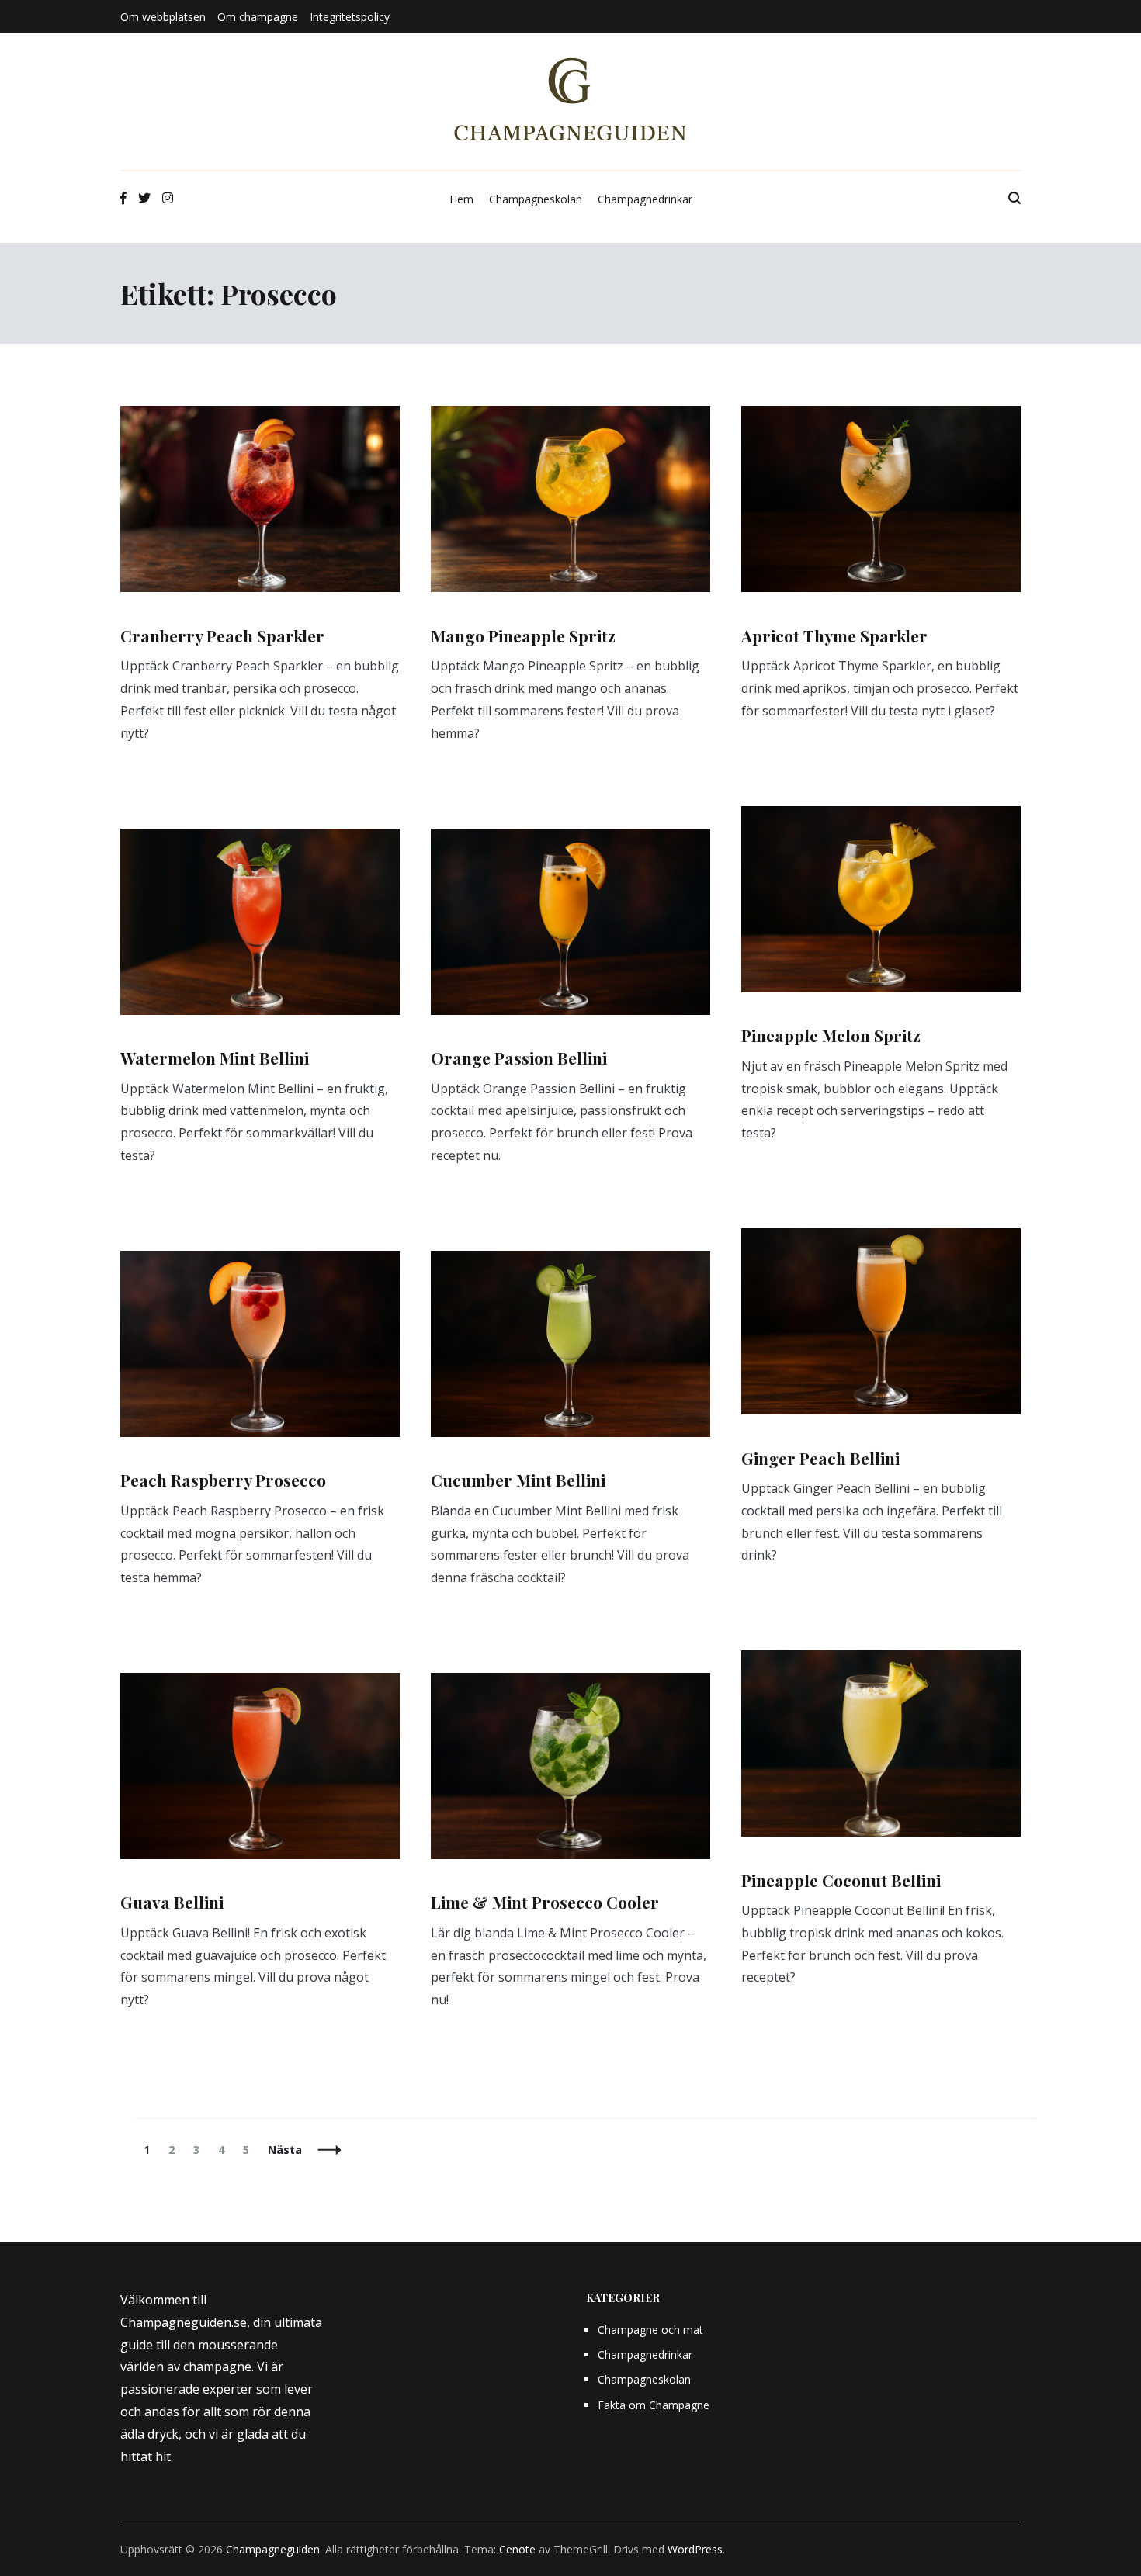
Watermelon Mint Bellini (215, 1058)
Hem (461, 199)
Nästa (285, 2150)
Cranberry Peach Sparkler (222, 635)
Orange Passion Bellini (519, 1058)
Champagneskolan (536, 199)
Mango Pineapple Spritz (523, 635)
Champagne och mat (650, 2330)
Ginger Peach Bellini (820, 1458)
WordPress (695, 2549)
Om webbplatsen (163, 17)
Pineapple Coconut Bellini (841, 1880)
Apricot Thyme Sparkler (834, 635)
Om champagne (258, 17)
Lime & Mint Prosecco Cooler (545, 1902)
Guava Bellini (172, 1902)
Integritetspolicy (350, 17)
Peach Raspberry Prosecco (223, 1480)
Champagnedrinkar (645, 199)
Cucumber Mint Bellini (518, 1480)
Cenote (517, 2549)
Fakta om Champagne (654, 2405)
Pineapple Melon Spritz (831, 1035)
